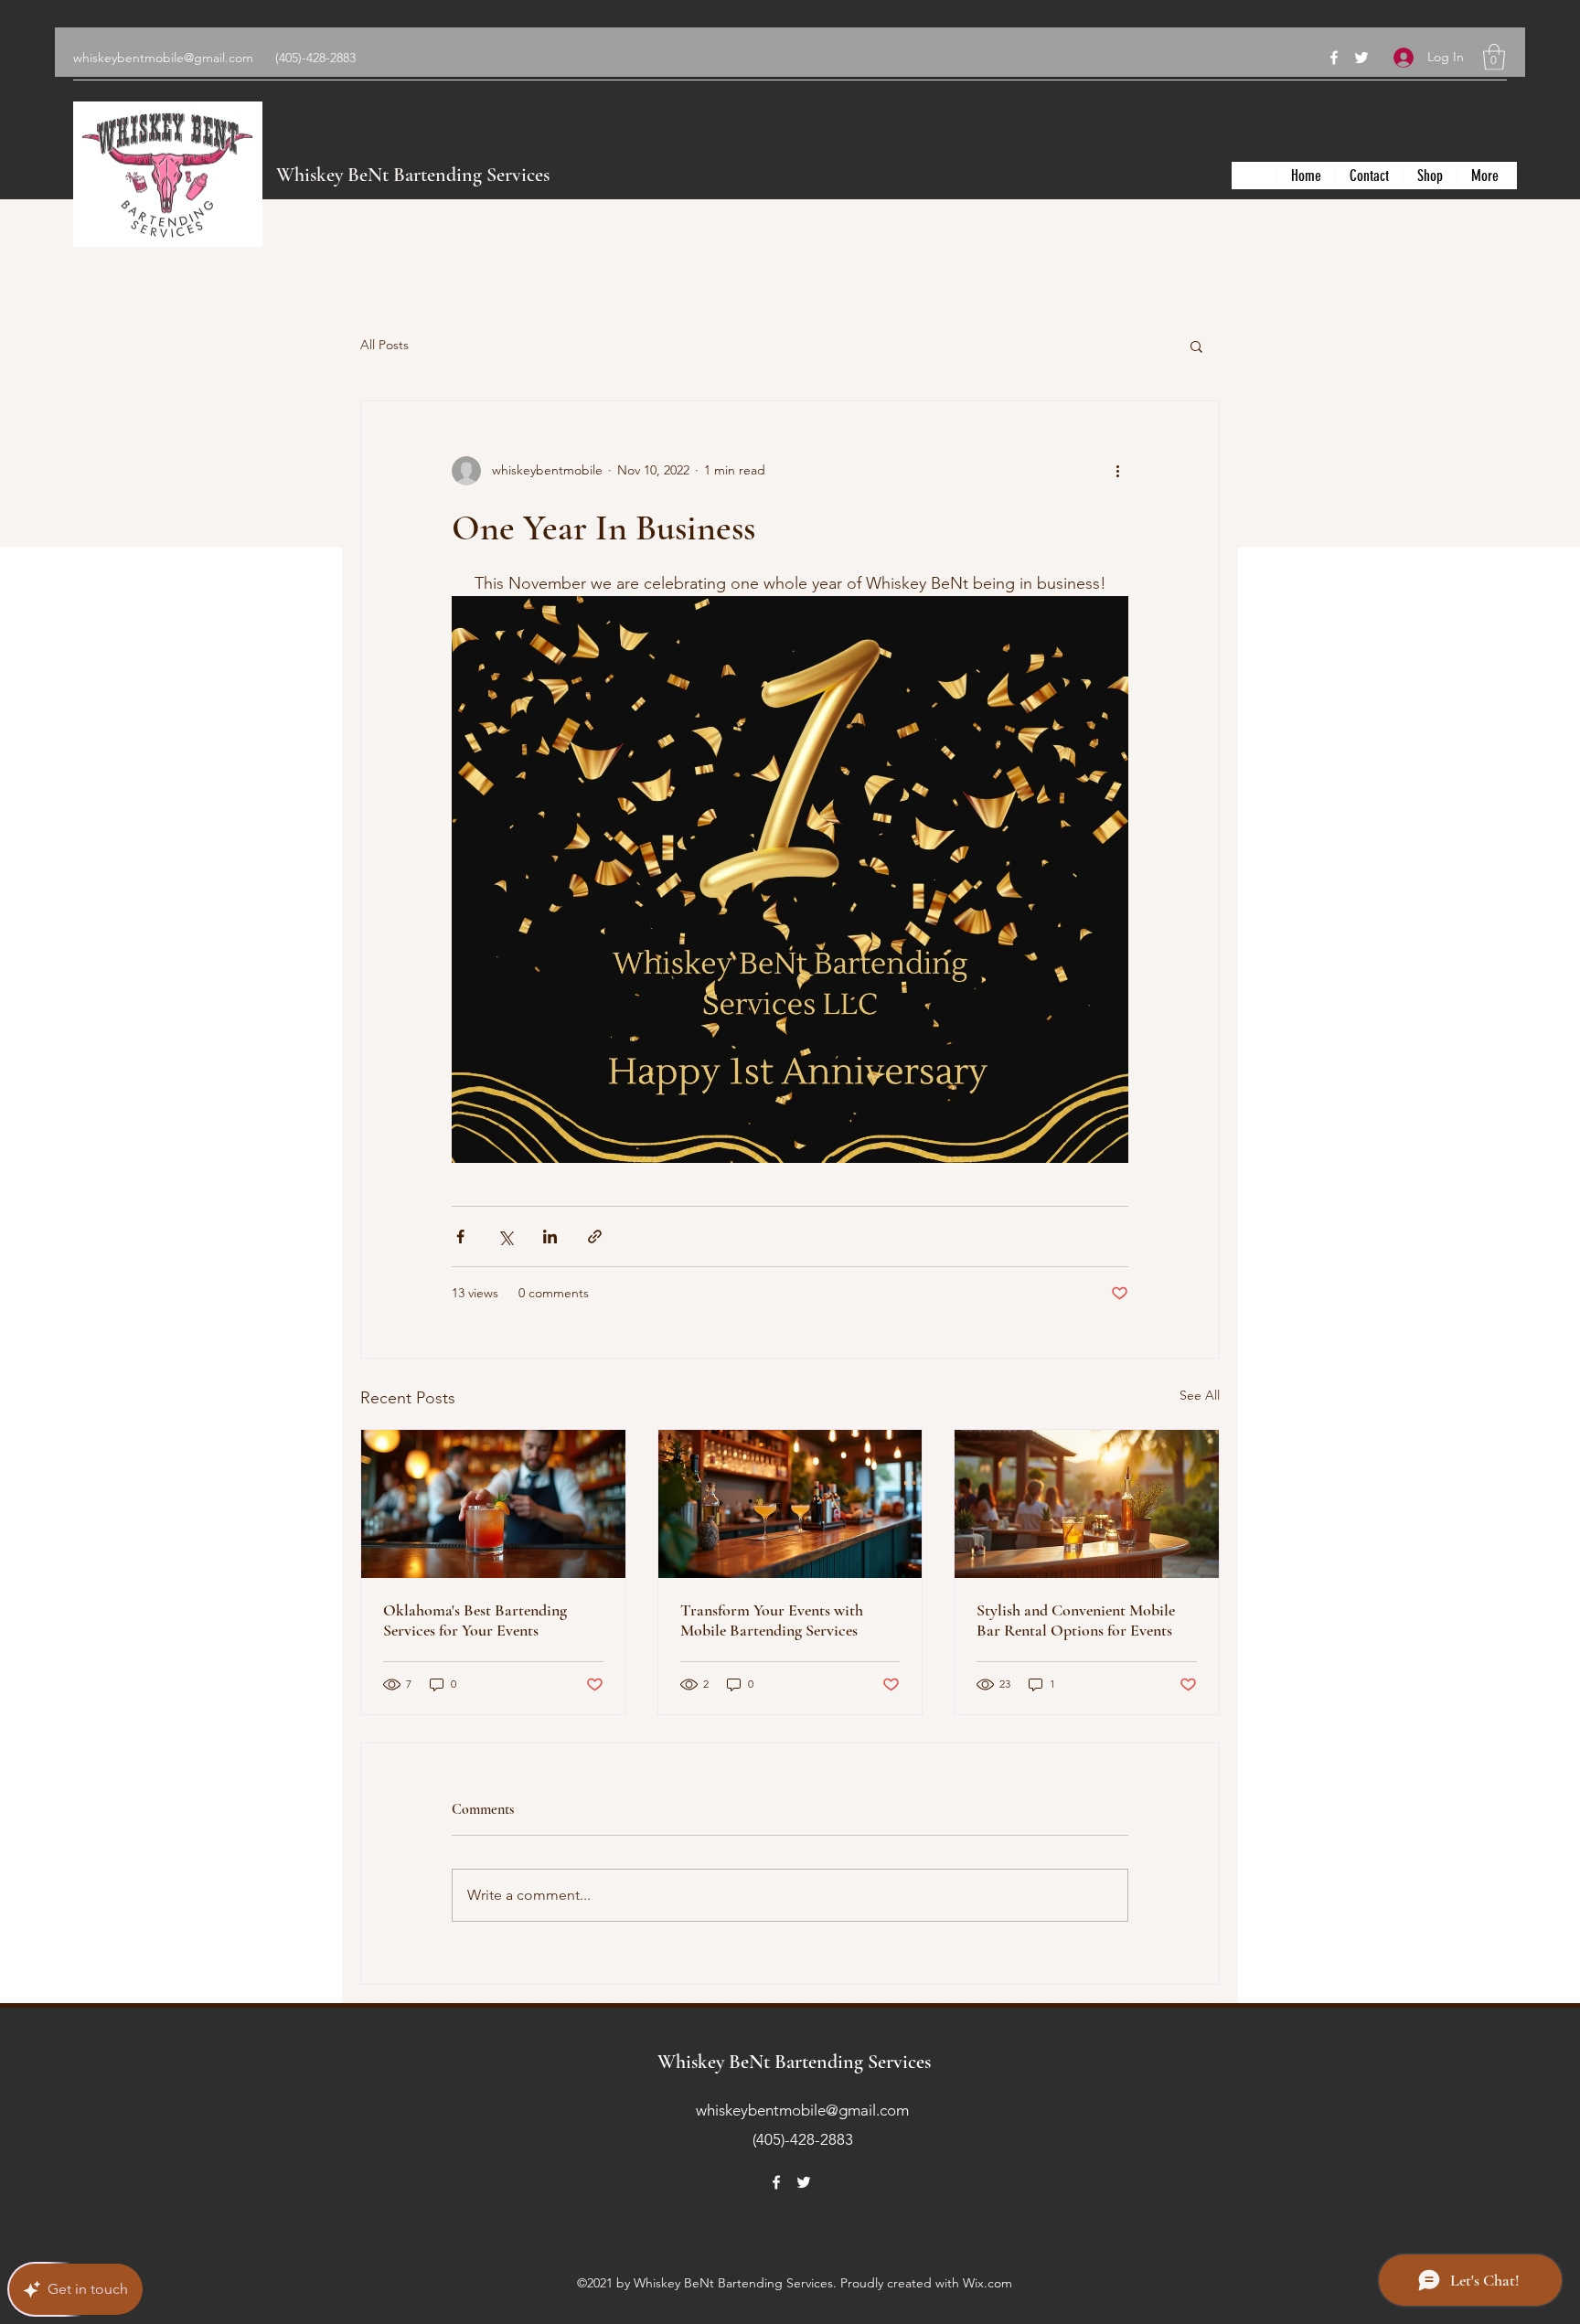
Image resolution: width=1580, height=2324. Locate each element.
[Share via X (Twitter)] (505, 1237)
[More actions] (1117, 471)
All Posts (384, 345)
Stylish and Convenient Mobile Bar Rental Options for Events (1076, 1620)
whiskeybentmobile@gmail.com (163, 58)
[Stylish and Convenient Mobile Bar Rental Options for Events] (1087, 1504)
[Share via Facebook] (460, 1237)
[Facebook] (1334, 58)
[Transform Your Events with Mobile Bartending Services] (790, 1504)
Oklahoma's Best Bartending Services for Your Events (475, 1620)
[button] (1494, 57)
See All (1200, 1395)
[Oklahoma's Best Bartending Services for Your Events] (493, 1504)
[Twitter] (1361, 58)
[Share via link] (595, 1237)
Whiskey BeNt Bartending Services (413, 175)
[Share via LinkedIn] (550, 1237)
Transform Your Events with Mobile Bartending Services (772, 1620)
